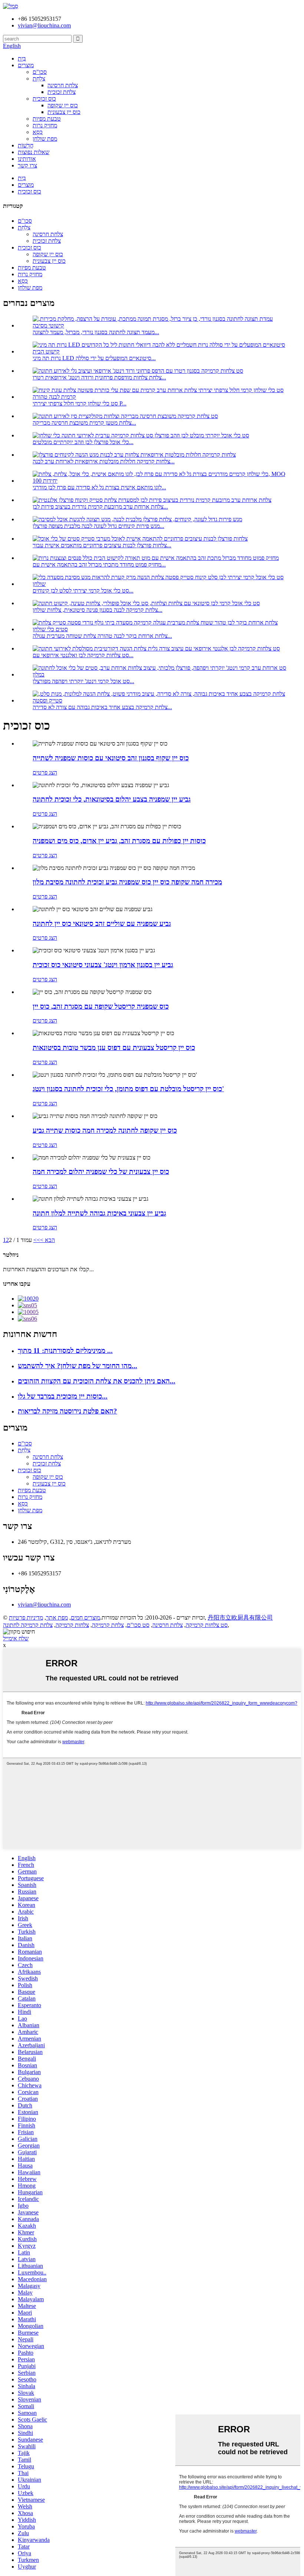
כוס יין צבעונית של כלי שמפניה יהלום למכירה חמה (101, 1172)
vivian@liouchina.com (44, 1605)
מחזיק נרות (45, 125)
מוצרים (26, 65)
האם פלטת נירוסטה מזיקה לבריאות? (67, 1411)
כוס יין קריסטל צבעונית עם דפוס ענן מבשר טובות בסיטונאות (114, 1048)
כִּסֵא (38, 132)
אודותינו (27, 159)
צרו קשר (27, 165)
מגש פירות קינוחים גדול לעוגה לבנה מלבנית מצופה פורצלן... (98, 526)
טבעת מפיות (47, 119)
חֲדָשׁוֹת (26, 145)
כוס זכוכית (44, 99)
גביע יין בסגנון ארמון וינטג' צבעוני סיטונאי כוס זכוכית (103, 965)
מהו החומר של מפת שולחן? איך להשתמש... (77, 1366)
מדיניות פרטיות (26, 1618)
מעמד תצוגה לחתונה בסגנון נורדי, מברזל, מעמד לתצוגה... (96, 332)
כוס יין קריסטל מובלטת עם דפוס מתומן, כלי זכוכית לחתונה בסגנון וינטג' (128, 1089)
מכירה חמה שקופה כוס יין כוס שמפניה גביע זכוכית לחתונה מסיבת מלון (127, 882)
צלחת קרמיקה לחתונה (28, 1625)
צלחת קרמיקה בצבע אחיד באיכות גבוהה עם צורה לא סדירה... (102, 707)
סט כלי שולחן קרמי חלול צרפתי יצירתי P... (80, 403)
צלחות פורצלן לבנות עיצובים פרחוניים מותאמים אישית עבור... (102, 545)
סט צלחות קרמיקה (207, 1625)
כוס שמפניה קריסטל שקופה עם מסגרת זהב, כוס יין (101, 1006)
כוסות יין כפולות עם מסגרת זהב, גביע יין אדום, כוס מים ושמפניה (119, 841)
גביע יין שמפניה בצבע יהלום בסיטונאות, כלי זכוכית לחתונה (112, 799)
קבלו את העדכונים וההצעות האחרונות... (48, 1269)
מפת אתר (57, 1618)
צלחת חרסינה (63, 85)
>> (37, 1240)
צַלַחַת (39, 79)
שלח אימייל (16, 1638)
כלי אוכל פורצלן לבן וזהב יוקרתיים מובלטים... (83, 442)
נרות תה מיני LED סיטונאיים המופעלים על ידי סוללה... (94, 358)
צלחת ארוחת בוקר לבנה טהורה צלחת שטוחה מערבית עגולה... (102, 636)
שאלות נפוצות (34, 152)
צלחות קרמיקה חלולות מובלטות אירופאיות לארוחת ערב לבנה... (104, 461)
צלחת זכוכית (62, 92)
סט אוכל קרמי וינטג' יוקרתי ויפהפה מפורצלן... (83, 681)
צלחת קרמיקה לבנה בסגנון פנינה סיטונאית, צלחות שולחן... (98, 610)
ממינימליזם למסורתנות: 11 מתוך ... (65, 1351)
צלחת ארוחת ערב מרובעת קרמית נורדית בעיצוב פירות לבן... (100, 507)
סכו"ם (40, 72)
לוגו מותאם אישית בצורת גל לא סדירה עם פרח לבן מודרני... (99, 487)
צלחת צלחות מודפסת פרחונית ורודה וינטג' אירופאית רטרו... (99, 377)
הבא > (47, 1240)
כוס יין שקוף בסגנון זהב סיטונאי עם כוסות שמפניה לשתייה (111, 758)
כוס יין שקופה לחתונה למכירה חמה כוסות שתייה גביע (105, 1130)
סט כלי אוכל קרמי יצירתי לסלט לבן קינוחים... (83, 591)
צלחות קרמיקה (72, 1625)
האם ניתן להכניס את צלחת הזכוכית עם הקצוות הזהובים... (97, 1381)
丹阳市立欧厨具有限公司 (240, 1618)
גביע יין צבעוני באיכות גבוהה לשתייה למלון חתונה (99, 1213)
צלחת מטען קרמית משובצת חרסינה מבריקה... (84, 423)
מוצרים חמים (85, 1618)
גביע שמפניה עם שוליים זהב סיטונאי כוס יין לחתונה (102, 924)
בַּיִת (22, 58)
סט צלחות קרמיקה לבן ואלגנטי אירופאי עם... (83, 655)
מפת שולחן (45, 139)
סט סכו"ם (138, 1625)
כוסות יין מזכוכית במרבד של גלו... (63, 1396)
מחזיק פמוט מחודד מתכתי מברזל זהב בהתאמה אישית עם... (99, 565)
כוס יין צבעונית (64, 112)
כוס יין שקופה (63, 105)
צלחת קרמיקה (108, 1625)
